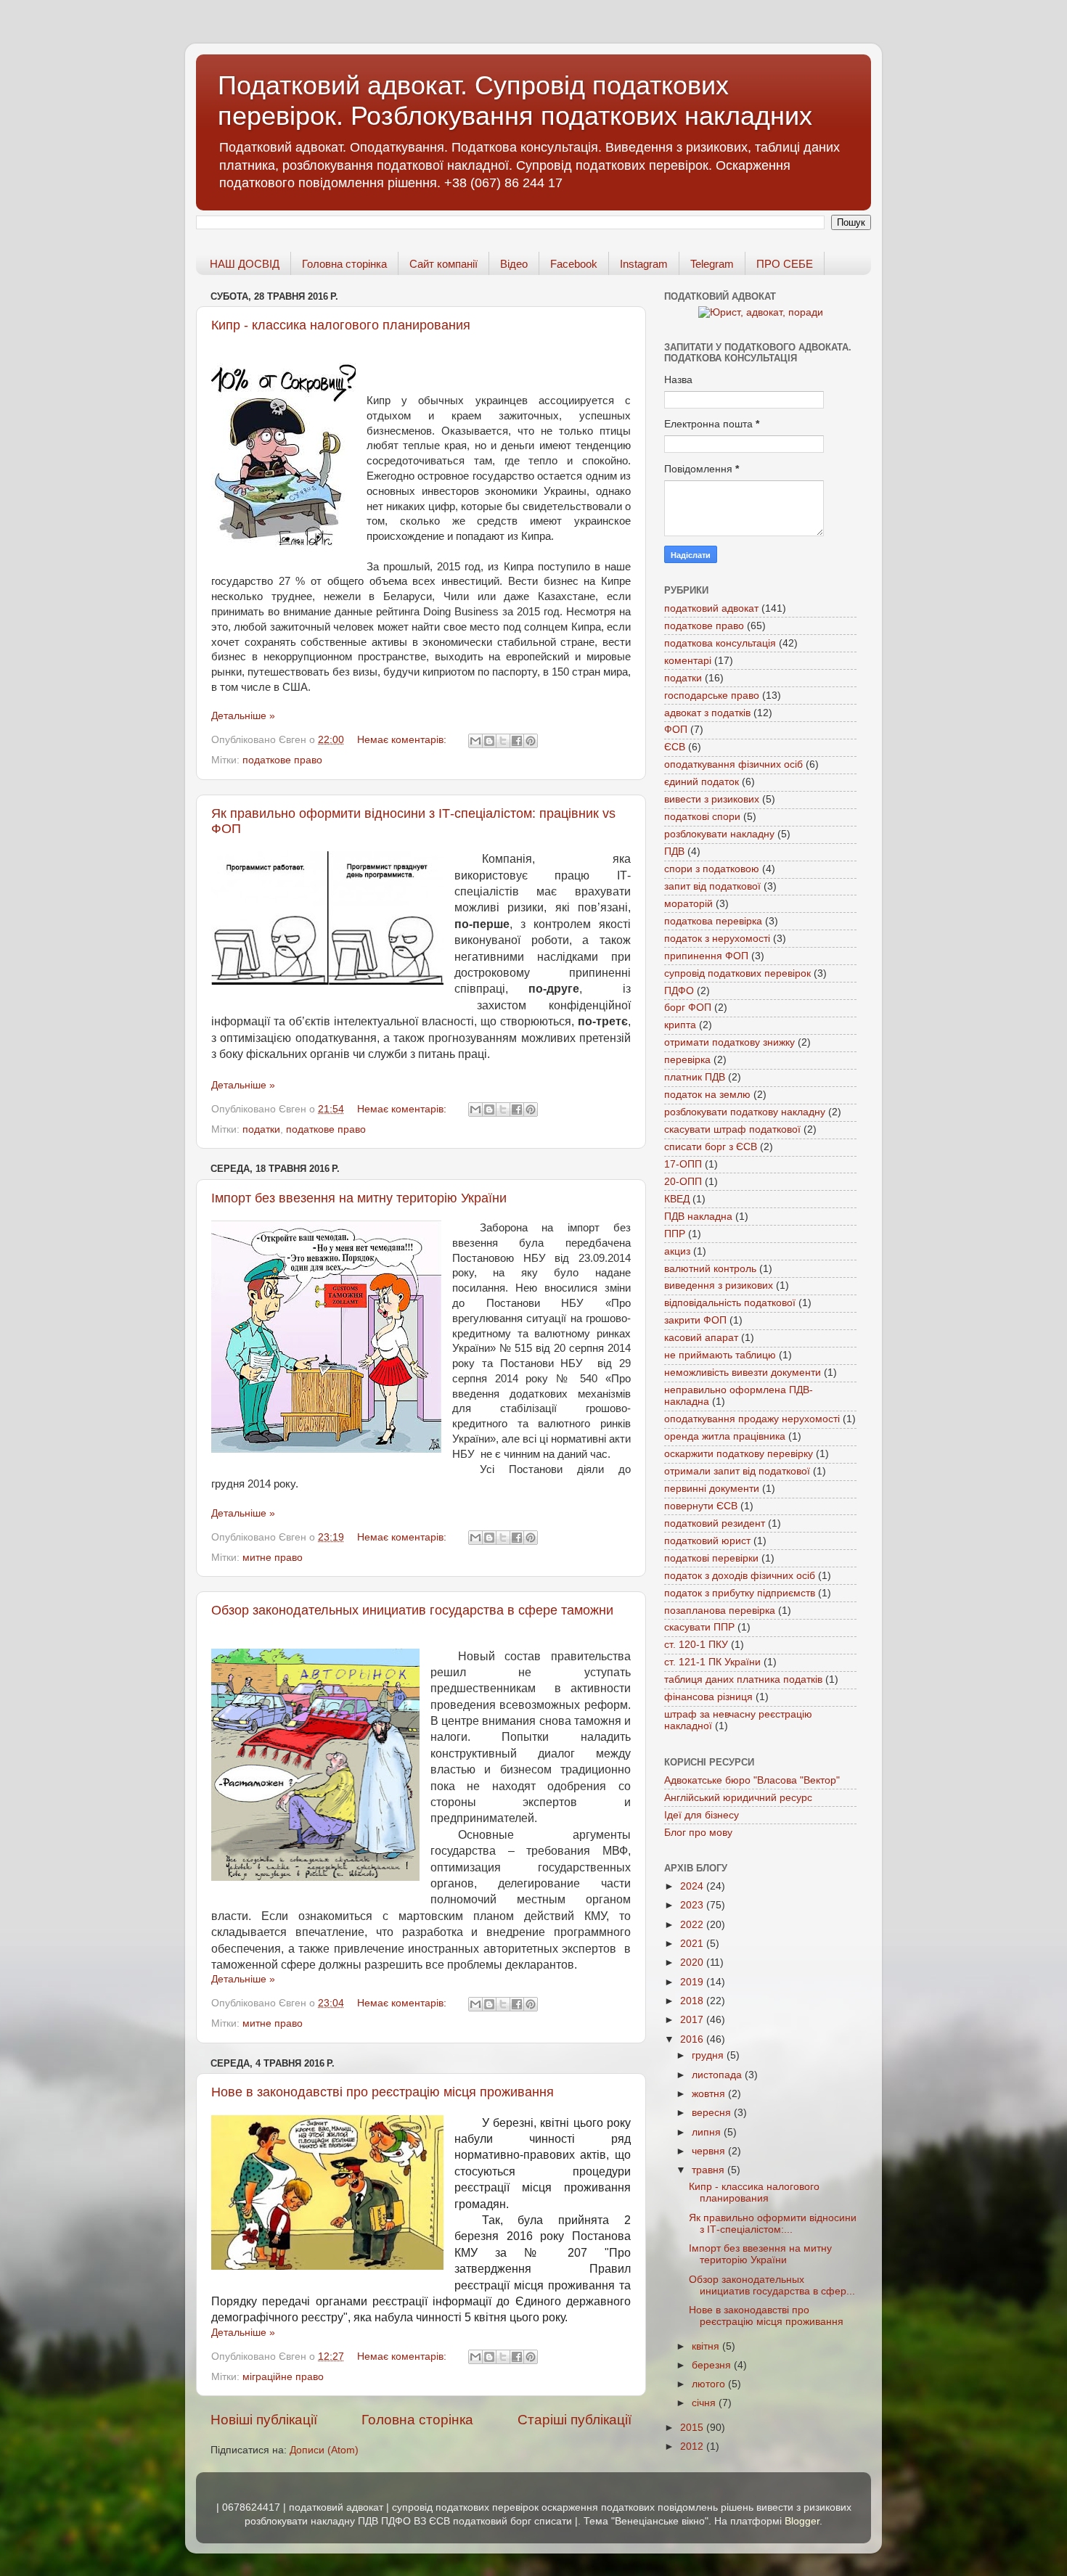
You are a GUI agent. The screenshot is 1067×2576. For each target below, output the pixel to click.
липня (708, 2132)
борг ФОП (688, 1008)
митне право (273, 1558)
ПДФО (679, 991)
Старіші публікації (575, 2420)
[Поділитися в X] (503, 741)
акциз (677, 1251)
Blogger (802, 2521)
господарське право (712, 696)
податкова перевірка (713, 921)
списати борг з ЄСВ (711, 1147)
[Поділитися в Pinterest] (531, 741)
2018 (693, 2001)
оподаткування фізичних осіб (733, 764)
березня (713, 2365)
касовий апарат (701, 1338)
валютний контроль (710, 1269)
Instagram (644, 264)
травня (710, 2170)
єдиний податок (702, 782)
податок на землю (707, 1095)
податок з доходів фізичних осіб (740, 1576)
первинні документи (712, 1489)
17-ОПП (683, 1164)
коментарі (688, 661)
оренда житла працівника (725, 1436)
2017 (693, 2020)
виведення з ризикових (719, 1285)
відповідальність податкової (730, 1303)
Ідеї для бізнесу (702, 1815)
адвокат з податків (707, 713)
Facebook (574, 264)
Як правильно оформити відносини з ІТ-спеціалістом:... (773, 2224)
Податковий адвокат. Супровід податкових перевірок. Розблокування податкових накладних (515, 101)
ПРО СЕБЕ (785, 264)
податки (261, 1129)
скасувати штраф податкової (732, 1129)
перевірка (687, 1060)
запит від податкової (712, 886)
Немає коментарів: (403, 740)
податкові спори (702, 817)
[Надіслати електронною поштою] (475, 741)
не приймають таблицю (720, 1355)
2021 (693, 1944)
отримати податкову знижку (729, 1042)
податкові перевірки (711, 1558)
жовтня (710, 2094)
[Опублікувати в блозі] (489, 741)
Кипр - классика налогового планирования (341, 325)
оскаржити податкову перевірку (739, 1454)
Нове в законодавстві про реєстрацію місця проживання (383, 2092)
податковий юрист (707, 1541)
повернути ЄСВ (701, 1506)
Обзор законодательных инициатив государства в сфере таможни (412, 1610)
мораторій (688, 904)
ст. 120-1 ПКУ (696, 1645)
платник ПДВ (695, 1077)
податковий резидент (715, 1523)
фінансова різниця (708, 1697)
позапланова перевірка (720, 1611)
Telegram (712, 264)
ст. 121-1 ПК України (712, 1662)
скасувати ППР (699, 1627)
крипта (680, 1025)
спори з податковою (712, 869)
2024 (693, 1886)
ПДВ (674, 852)
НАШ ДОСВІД (245, 264)
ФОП (676, 730)
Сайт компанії (443, 264)
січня (705, 2403)
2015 (693, 2428)
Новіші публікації (264, 2420)
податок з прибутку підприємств (740, 1593)
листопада (718, 2075)
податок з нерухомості (717, 939)
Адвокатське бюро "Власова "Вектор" (752, 1780)
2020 (693, 1962)
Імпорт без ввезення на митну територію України (359, 1198)
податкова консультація (720, 643)
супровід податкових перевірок (737, 973)
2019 (693, 1982)
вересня (713, 2113)
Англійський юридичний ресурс (738, 1798)
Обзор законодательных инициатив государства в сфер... (772, 2285)
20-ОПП (683, 1182)
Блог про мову (698, 1833)
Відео (514, 264)
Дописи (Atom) (324, 2450)
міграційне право (283, 2377)
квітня (707, 2346)
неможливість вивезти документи (743, 1373)
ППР (675, 1234)
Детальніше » (243, 716)
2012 (693, 2446)
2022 (693, 1925)
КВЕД (677, 1199)
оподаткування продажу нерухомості (752, 1419)
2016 (693, 2039)
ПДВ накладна (698, 1217)
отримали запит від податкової (737, 1471)
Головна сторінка (344, 264)
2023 (693, 1905)
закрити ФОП (695, 1320)
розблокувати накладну (719, 834)
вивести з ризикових (712, 799)
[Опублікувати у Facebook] (517, 741)
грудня (709, 2055)
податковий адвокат (711, 608)
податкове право (282, 760)
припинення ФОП (706, 956)
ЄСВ (675, 747)
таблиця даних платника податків (743, 1679)
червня (710, 2151)
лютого (710, 2384)
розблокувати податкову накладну (745, 1112)
